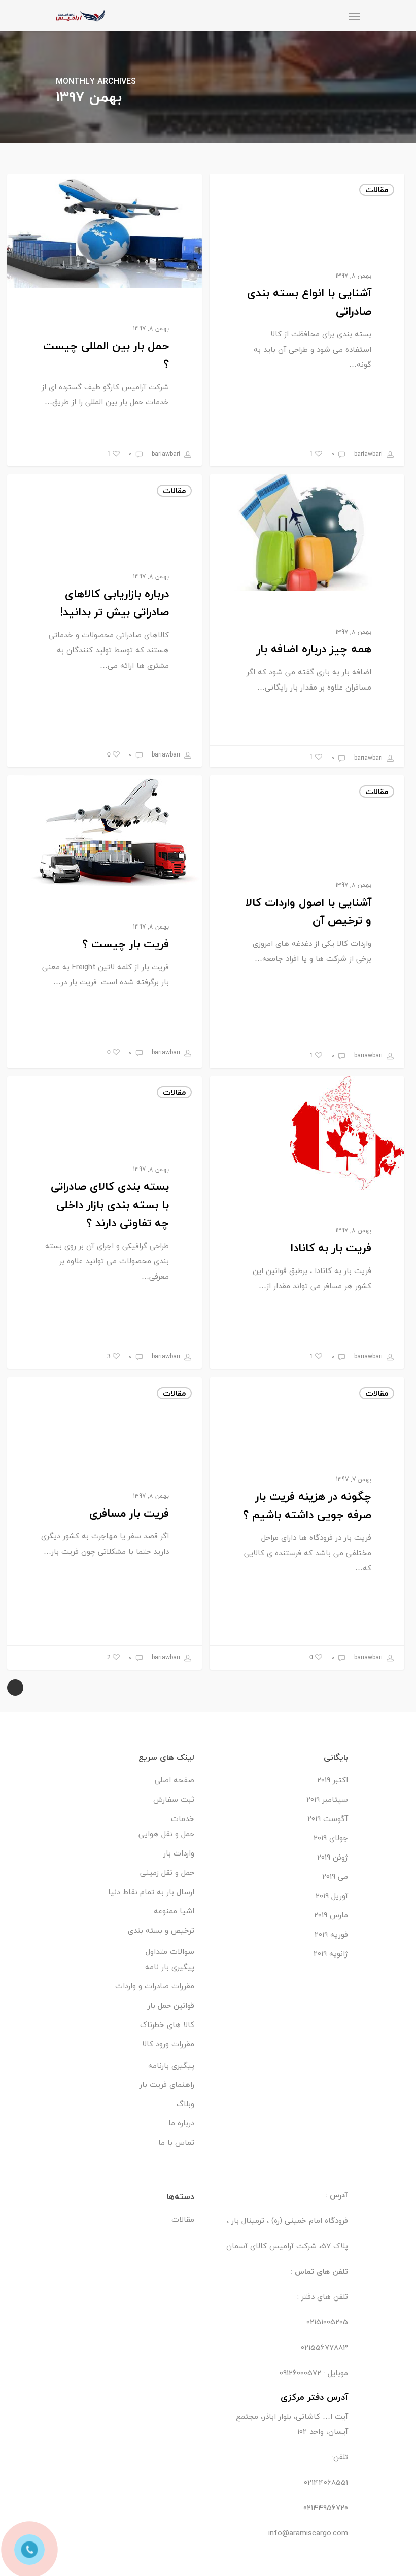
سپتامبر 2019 (327, 1799)
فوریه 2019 (331, 1934)
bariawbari (167, 454)
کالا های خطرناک (167, 2024)
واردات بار (179, 1853)
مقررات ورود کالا (168, 2044)
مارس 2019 (331, 1915)
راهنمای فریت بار (167, 2084)
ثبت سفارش (174, 1799)
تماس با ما (176, 2142)
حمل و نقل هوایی (166, 1834)
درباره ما (181, 2123)
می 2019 (335, 1876)
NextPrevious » (15, 1688)
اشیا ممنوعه (174, 1911)
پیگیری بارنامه (171, 2065)
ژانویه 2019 (331, 1953)
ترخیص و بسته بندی (161, 1930)
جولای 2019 (331, 1838)
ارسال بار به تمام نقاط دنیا (151, 1892)
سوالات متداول (170, 1951)
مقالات (174, 190)
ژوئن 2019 (333, 1857)
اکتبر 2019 (333, 1780)
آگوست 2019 (328, 1818)
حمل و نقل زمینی (167, 1872)
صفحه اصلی (175, 1780)
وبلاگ (185, 2104)
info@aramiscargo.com (308, 2533)
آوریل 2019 (332, 1896)
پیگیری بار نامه (170, 1967)
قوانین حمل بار (171, 2005)
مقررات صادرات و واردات (155, 1986)
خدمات (183, 1818)
